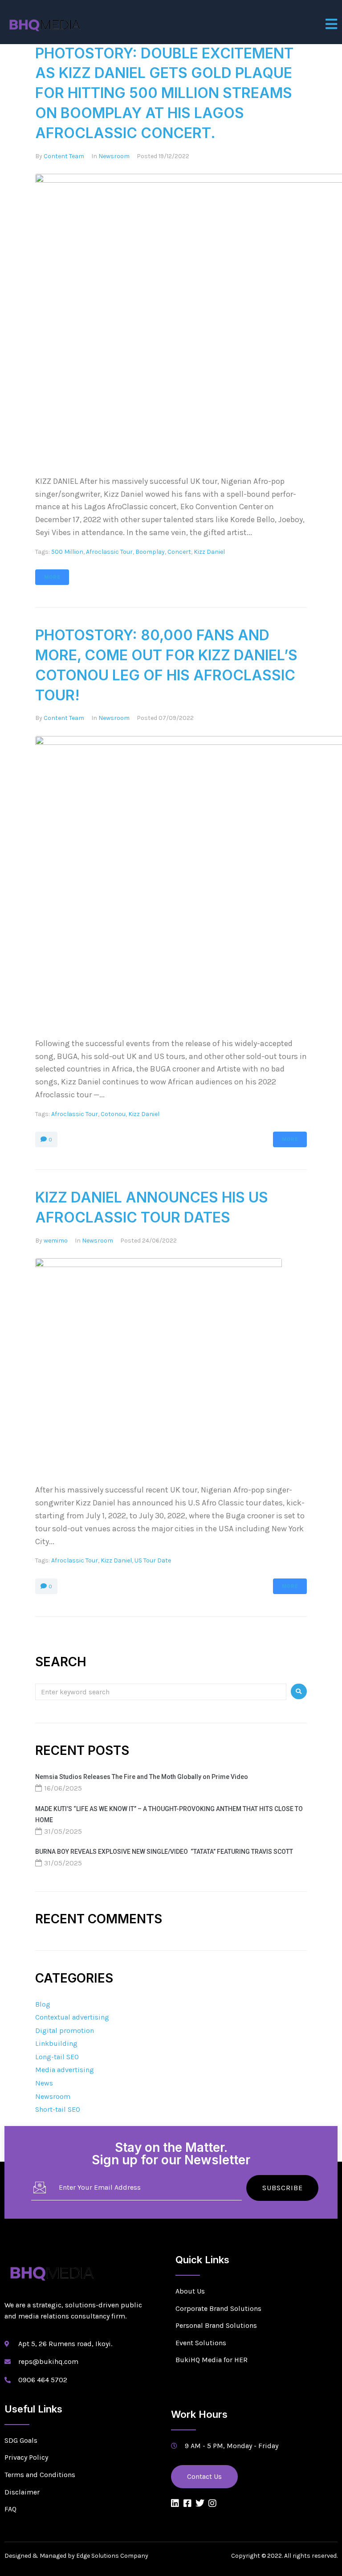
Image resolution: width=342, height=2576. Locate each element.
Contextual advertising (72, 2017)
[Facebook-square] (187, 2503)
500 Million (67, 552)
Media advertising (65, 2070)
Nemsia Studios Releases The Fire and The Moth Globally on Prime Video (142, 1777)
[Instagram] (212, 2503)
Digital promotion (65, 2030)
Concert (179, 552)
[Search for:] (161, 1691)
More (52, 577)
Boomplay (150, 552)
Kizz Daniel (209, 552)
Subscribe (283, 2188)
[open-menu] (332, 24)
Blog (43, 2004)
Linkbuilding (56, 2043)
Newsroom (114, 156)
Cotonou (113, 1114)
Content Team (64, 156)
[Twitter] (200, 2503)
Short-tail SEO (58, 2109)
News (44, 2083)
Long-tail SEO (57, 2057)
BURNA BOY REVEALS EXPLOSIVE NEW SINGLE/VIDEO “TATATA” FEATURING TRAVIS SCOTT (164, 1852)
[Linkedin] (175, 2503)
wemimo (56, 1241)
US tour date (153, 1560)
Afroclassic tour (109, 552)
